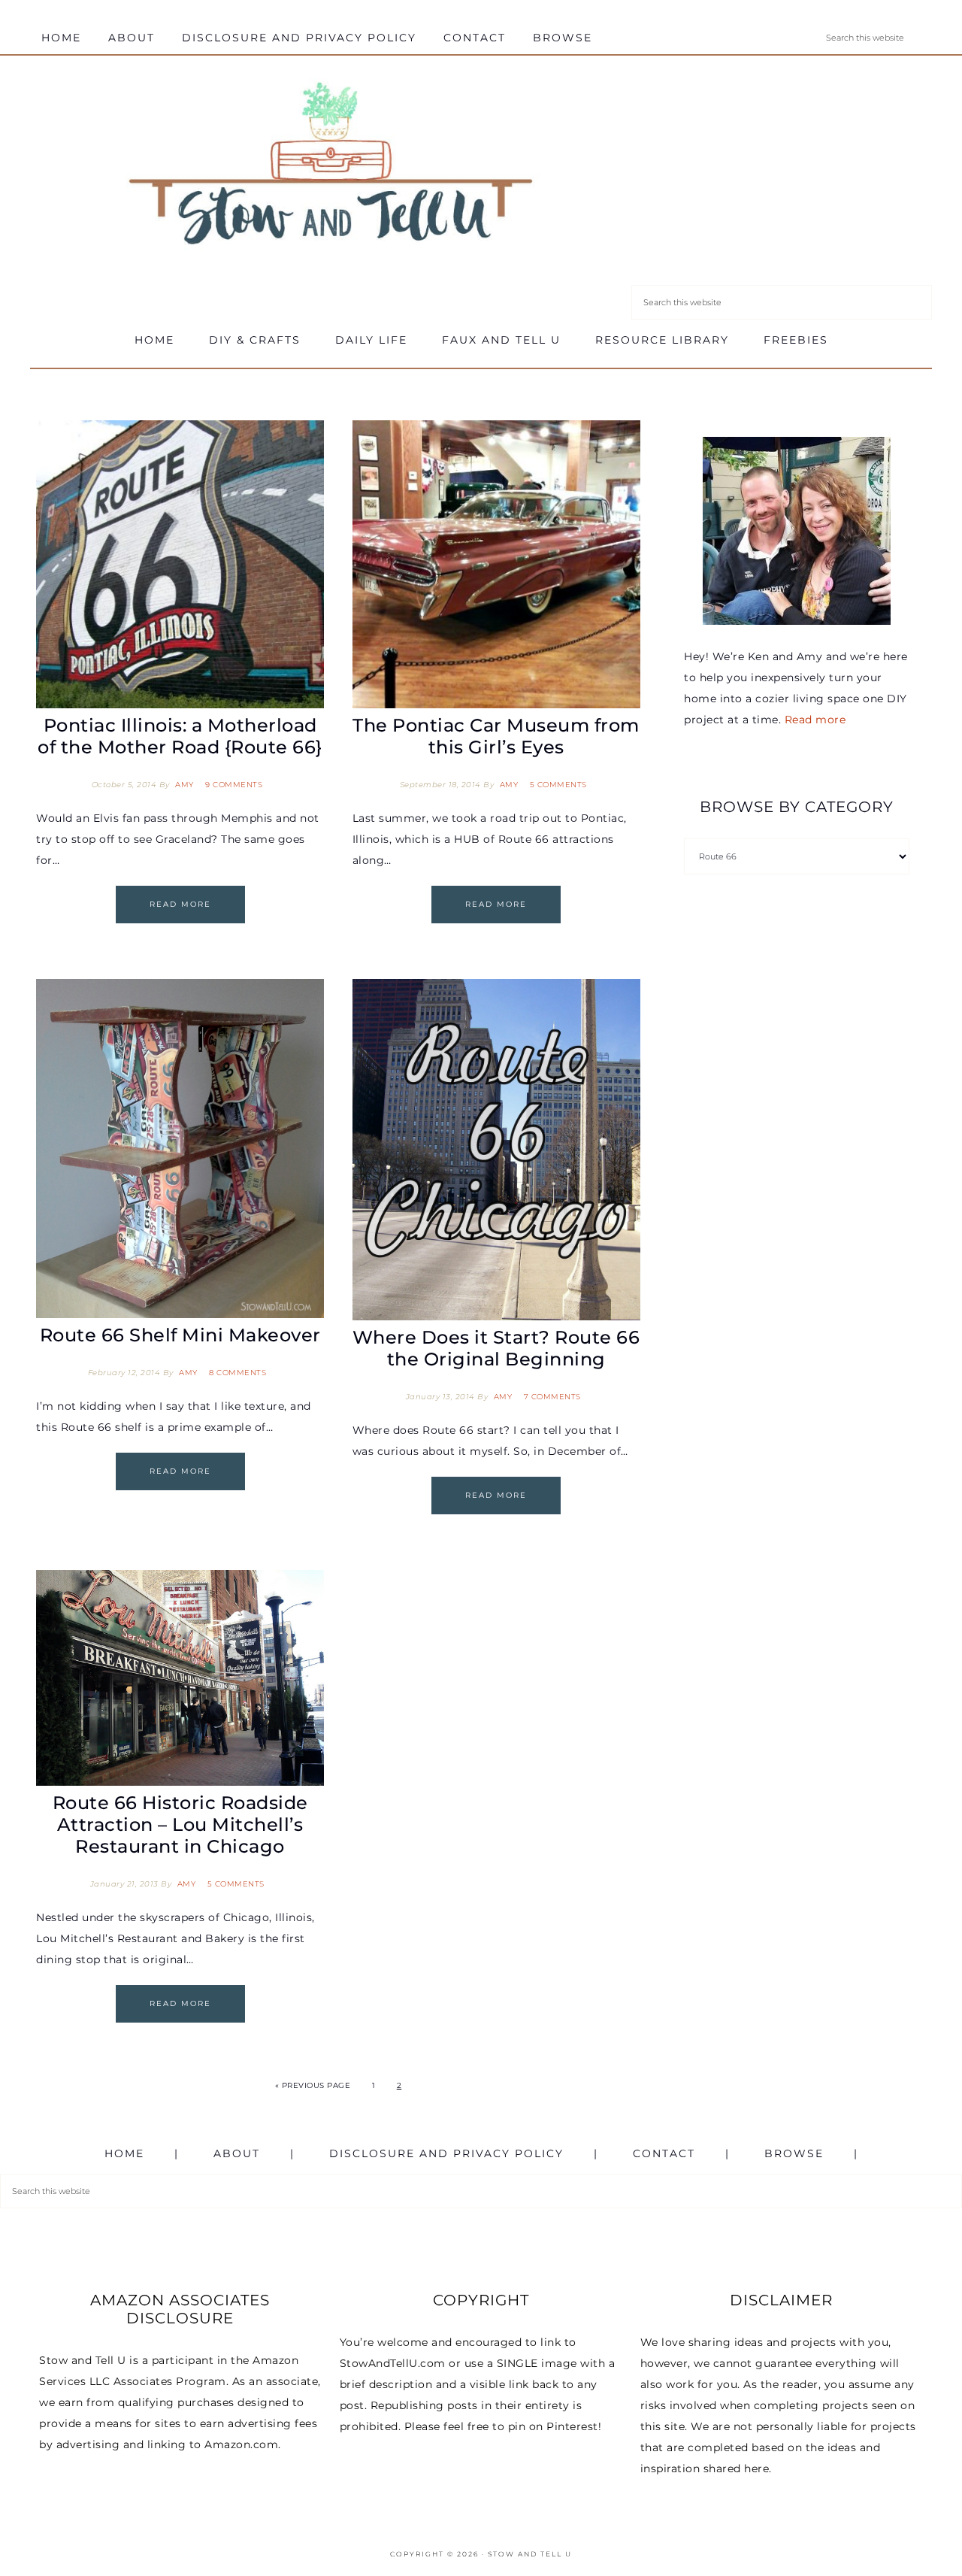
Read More (180, 904)
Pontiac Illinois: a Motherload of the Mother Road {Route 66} (180, 736)
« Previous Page (313, 2085)
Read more (815, 720)
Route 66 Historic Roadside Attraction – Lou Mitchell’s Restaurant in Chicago (180, 1824)
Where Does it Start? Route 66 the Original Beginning (496, 1348)
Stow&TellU (331, 167)
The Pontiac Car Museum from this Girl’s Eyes (496, 736)
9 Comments (234, 785)
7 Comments (552, 1397)
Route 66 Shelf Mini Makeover (180, 1335)
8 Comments (237, 1373)
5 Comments (558, 785)
